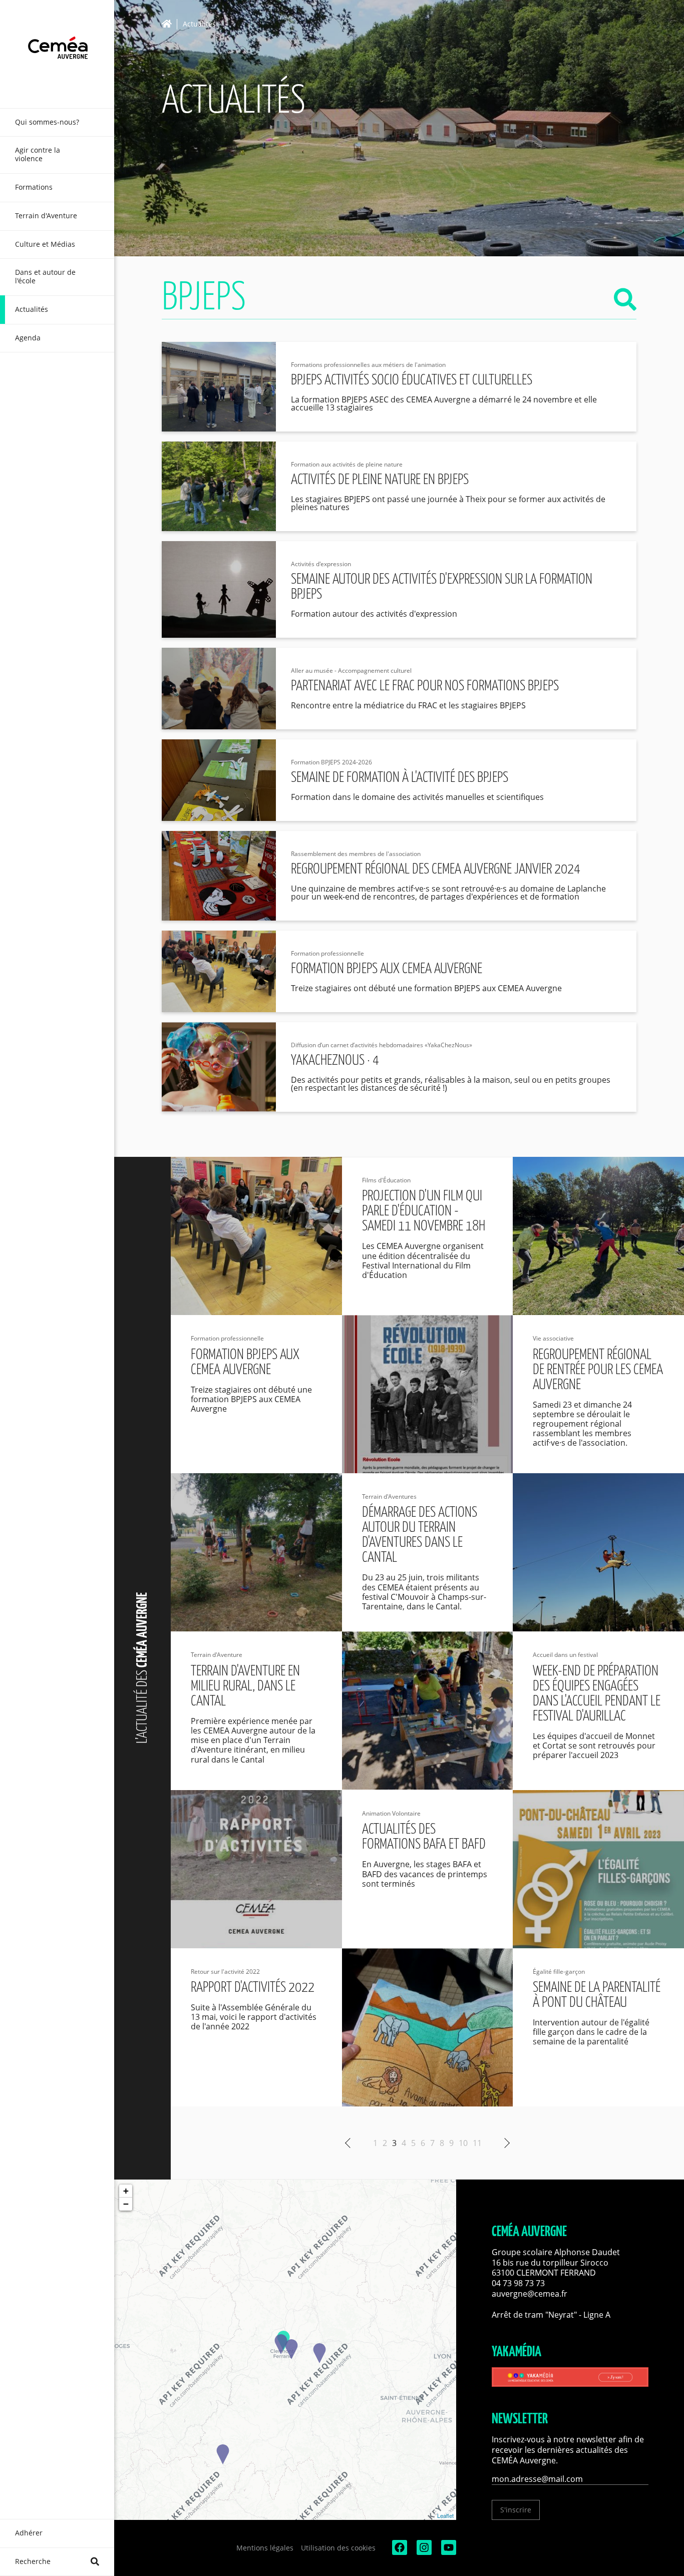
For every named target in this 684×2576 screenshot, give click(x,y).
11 (477, 2143)
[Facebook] (399, 2552)
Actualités (199, 24)
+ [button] (126, 2191)
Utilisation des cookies (338, 2548)
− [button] (126, 2204)
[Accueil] (169, 24)
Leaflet (445, 2515)
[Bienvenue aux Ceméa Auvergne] (57, 54)
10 (463, 2143)
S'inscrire (516, 2510)
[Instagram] (423, 2552)
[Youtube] (448, 2552)
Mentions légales (265, 2548)
